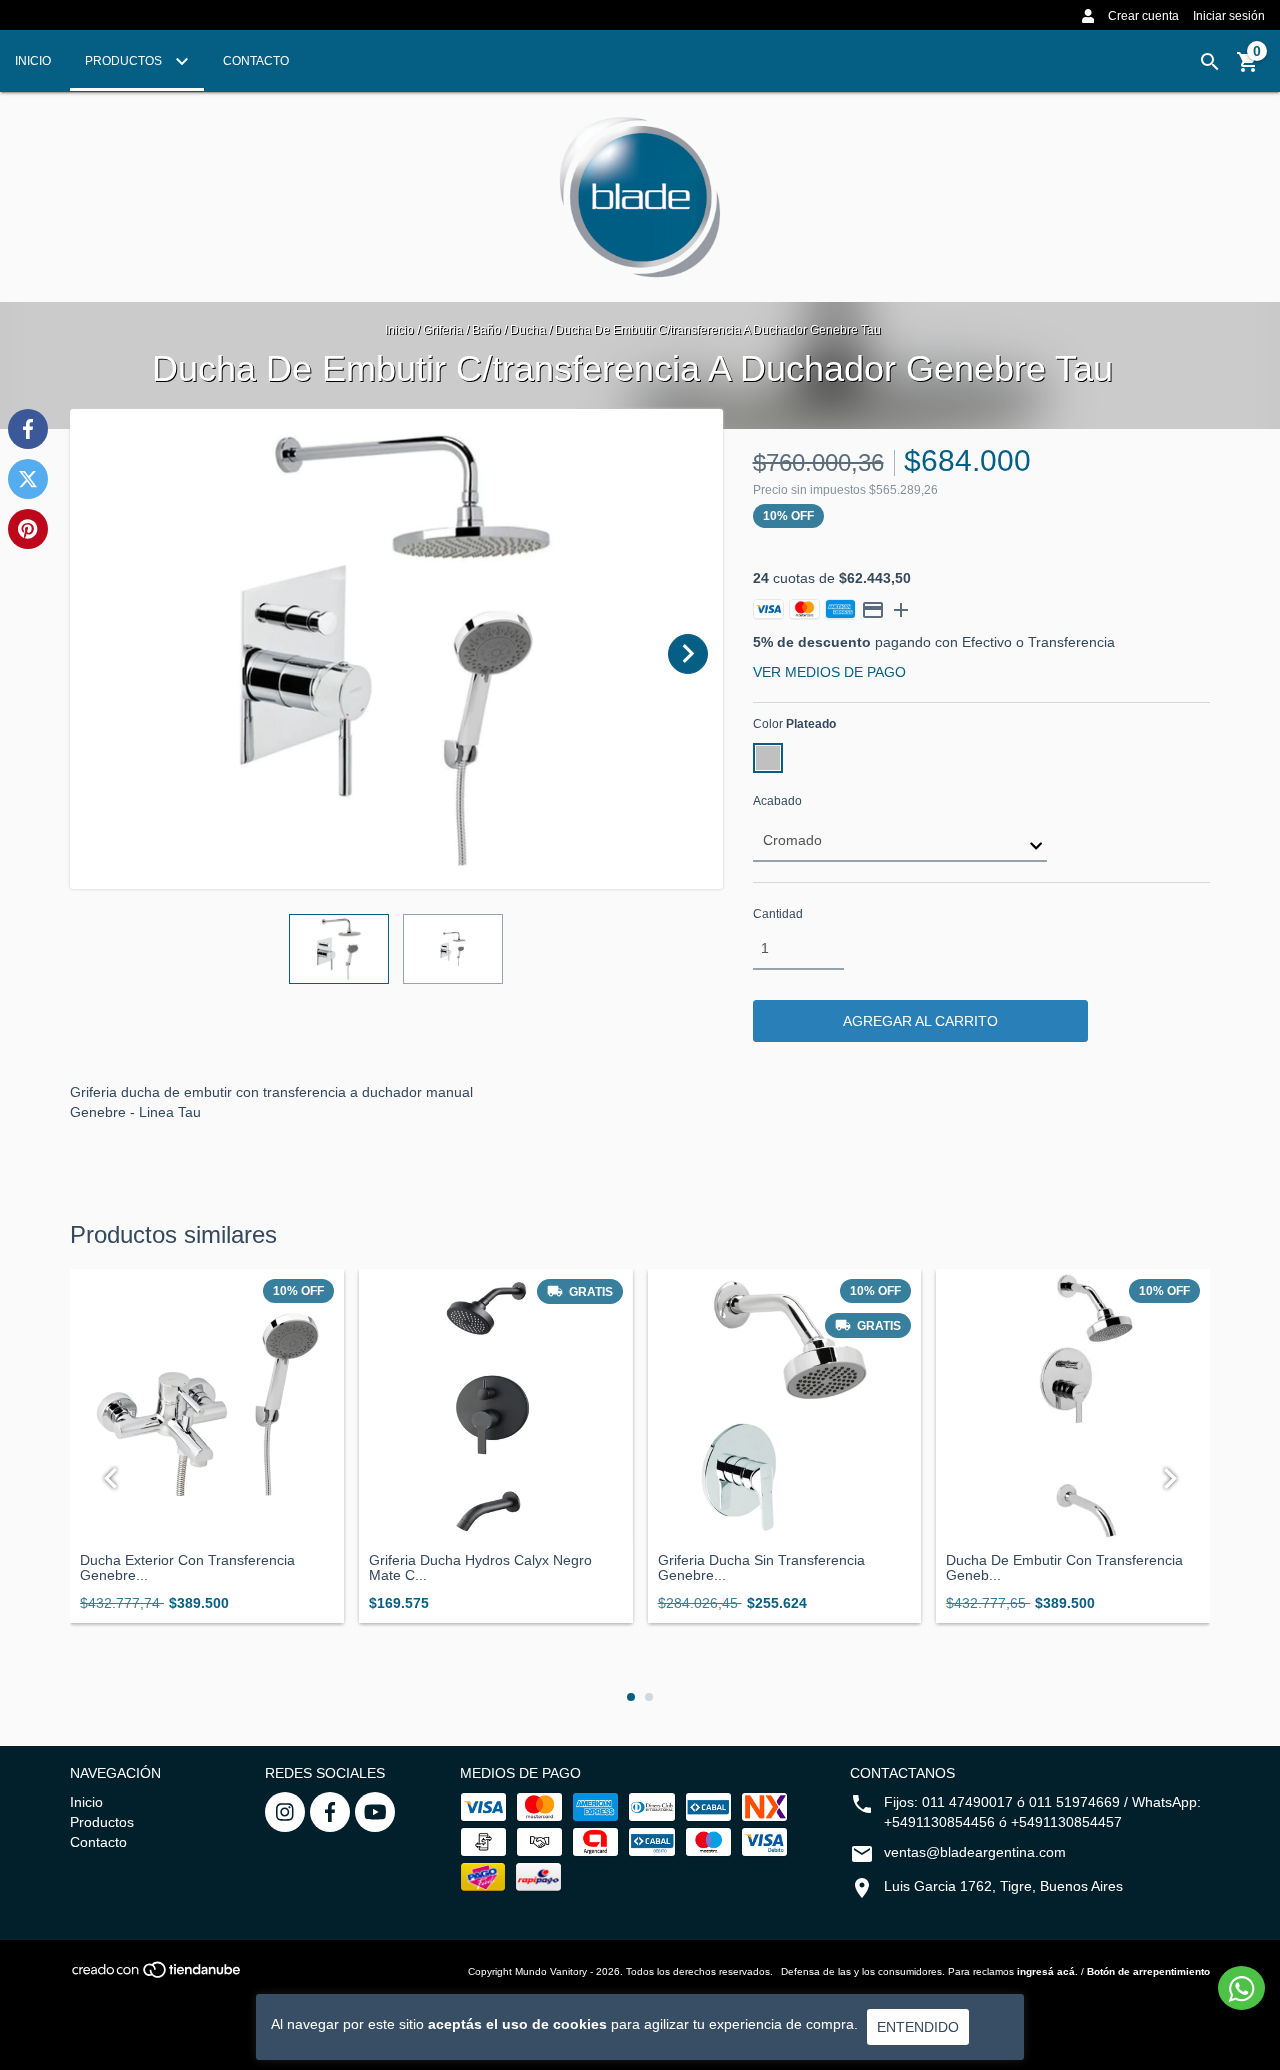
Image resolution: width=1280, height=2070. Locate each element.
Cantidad (778, 914)
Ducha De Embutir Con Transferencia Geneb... (1064, 1568)
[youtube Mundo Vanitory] (375, 1812)
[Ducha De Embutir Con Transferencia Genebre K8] (1073, 1406)
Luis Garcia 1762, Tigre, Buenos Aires (1003, 1886)
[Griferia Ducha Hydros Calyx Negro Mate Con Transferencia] (496, 1406)
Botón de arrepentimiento (1148, 1971)
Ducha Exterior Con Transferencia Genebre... (187, 1568)
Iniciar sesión (1229, 16)
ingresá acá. (1047, 1971)
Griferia (444, 330)
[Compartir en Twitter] (28, 479)
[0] (1248, 69)
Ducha (529, 330)
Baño (486, 330)
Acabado (777, 801)
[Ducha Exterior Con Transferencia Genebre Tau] (207, 1406)
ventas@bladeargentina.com (975, 1852)
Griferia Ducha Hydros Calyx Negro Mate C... (480, 1568)
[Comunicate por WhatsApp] (1241, 1988)
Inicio (33, 61)
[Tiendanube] (157, 1975)
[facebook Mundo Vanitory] (330, 1812)
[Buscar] (1210, 62)
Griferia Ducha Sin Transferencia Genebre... (761, 1568)
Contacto (256, 61)
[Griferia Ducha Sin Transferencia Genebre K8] (785, 1406)
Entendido (918, 2027)
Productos (125, 61)
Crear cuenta (1143, 16)
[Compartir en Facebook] (28, 429)
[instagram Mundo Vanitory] (285, 1812)
